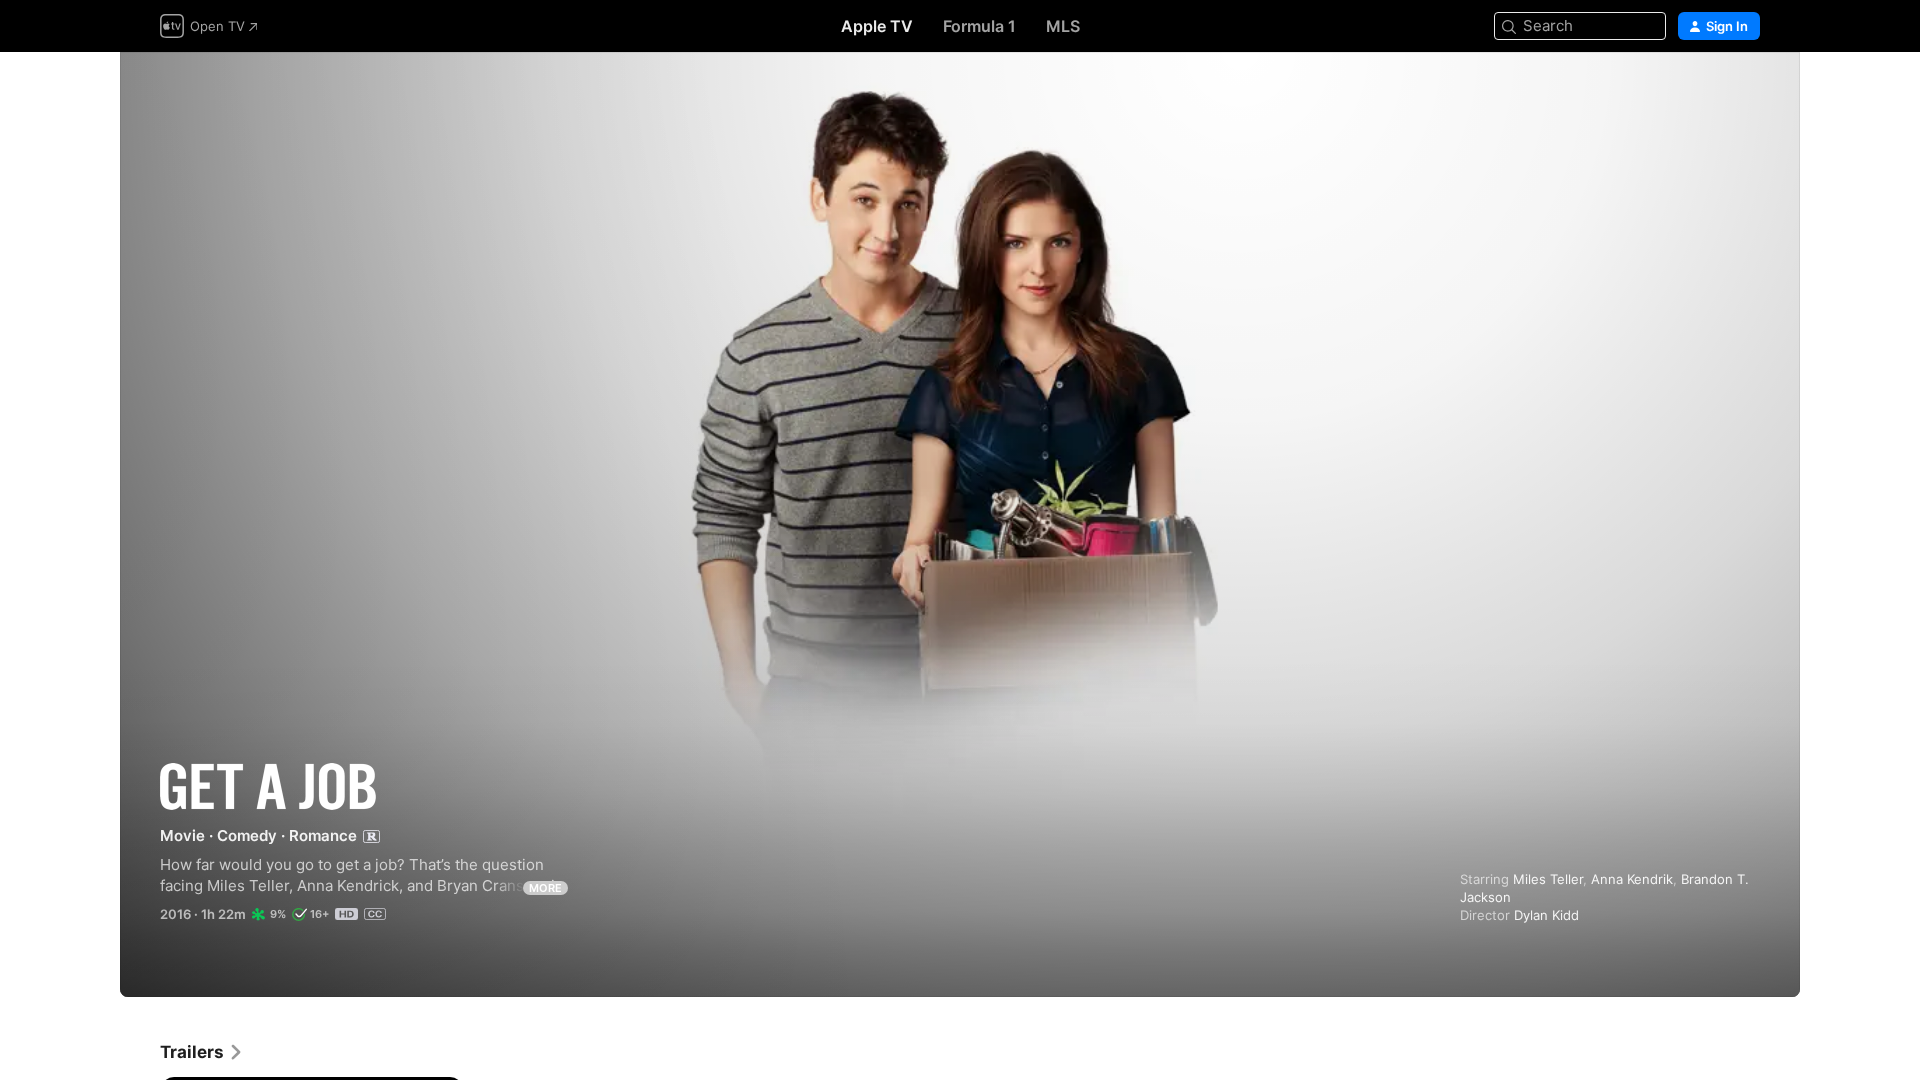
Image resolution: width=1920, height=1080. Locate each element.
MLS (1063, 26)
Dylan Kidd (1546, 915)
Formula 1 (979, 26)
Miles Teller (1548, 879)
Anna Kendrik (1632, 879)
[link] (202, 1052)
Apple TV (877, 26)
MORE (545, 888)
